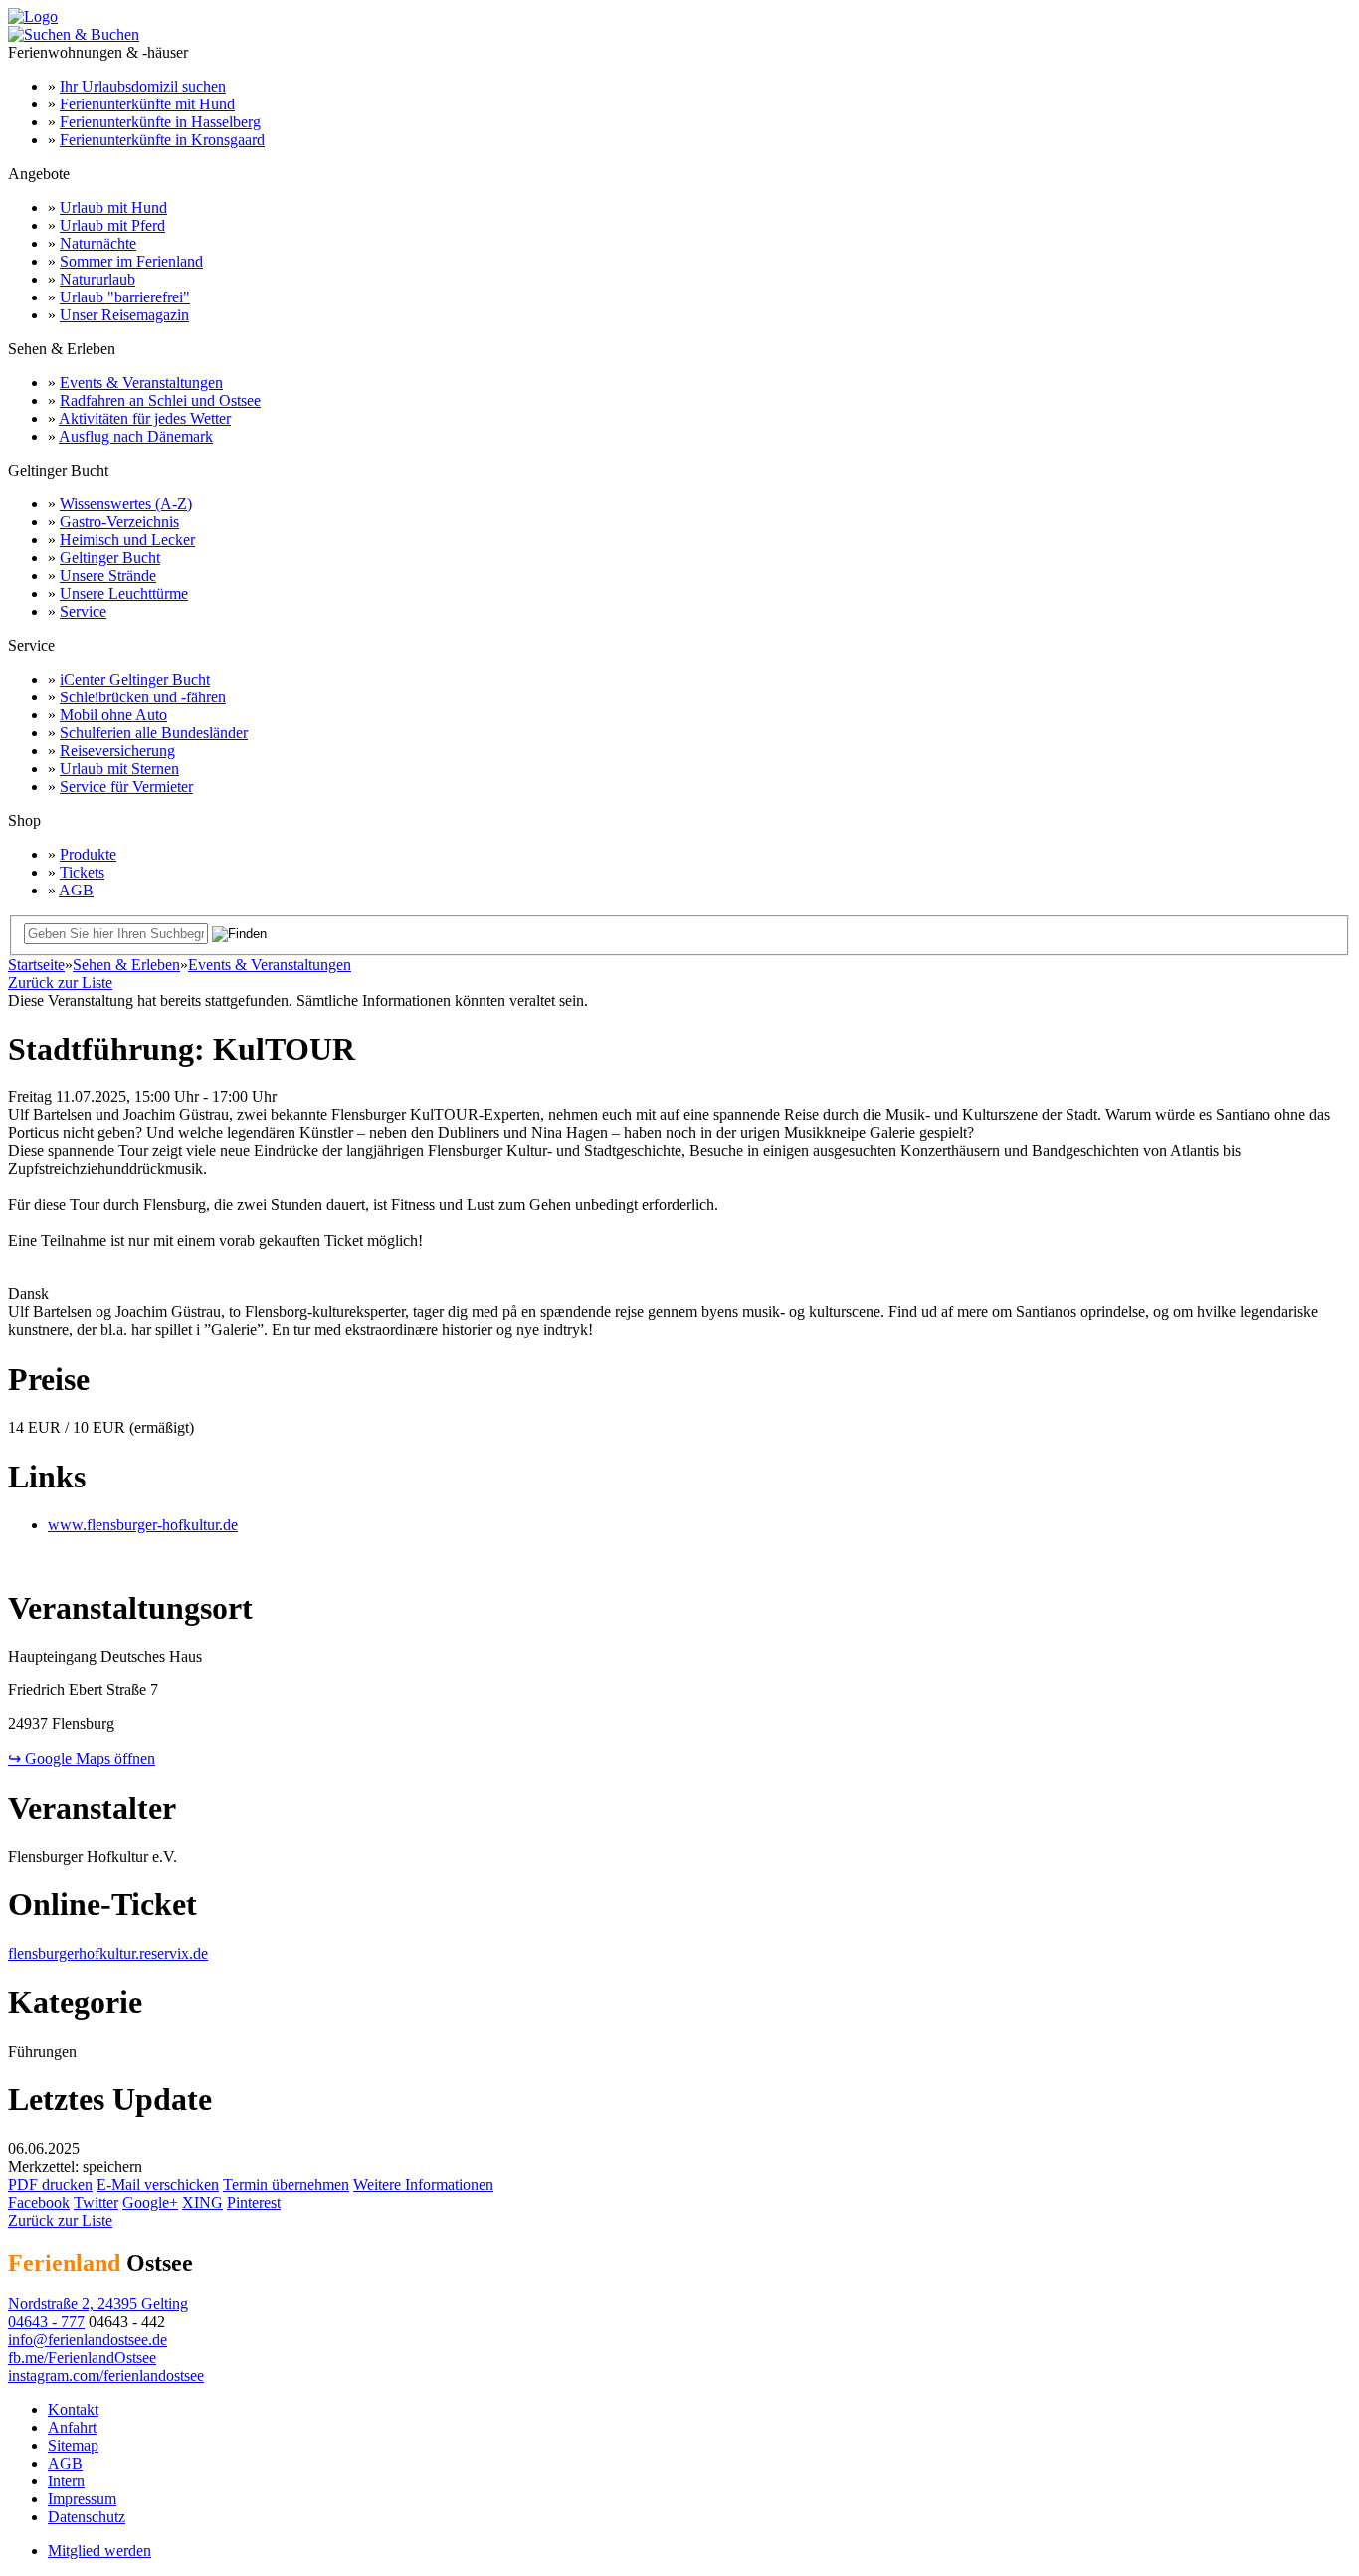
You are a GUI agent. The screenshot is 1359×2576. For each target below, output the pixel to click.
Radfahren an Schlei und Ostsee (160, 400)
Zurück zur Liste (60, 983)
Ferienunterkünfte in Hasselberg (160, 122)
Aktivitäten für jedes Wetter (145, 418)
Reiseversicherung (117, 751)
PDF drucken (50, 2184)
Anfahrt (72, 2427)
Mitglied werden (99, 2551)
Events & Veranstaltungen (141, 383)
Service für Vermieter (126, 787)
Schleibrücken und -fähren (143, 697)
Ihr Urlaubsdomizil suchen (143, 86)
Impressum (82, 2499)
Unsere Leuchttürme (124, 594)
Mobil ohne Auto (113, 715)
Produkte (88, 854)
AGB (76, 890)
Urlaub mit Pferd (112, 225)
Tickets (82, 872)
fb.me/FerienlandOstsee (82, 2358)
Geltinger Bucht (110, 558)
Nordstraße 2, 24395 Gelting (98, 2304)
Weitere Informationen (423, 2184)
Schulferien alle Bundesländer (154, 733)
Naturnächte (98, 243)
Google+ (150, 2202)
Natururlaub (97, 279)
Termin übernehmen (286, 2184)
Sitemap (73, 2445)
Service (83, 611)
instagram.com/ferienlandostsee (106, 2376)
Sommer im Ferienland (131, 261)
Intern (66, 2481)
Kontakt (73, 2409)
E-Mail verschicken (158, 2184)
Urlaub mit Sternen (119, 769)
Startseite (36, 965)
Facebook (39, 2202)
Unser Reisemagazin (124, 315)
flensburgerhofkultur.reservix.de (108, 1954)
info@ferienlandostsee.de (88, 2340)
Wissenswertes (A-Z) (126, 504)
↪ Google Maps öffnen (82, 1759)
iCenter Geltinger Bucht (135, 679)
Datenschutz (87, 2517)
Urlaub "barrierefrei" (125, 297)
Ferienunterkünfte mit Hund (147, 104)
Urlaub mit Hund (113, 207)
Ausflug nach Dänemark (136, 436)
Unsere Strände (108, 576)
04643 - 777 (46, 2322)
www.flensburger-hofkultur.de (143, 1525)
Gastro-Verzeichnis (119, 522)
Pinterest (254, 2202)
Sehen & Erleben (126, 965)
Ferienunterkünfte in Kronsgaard (162, 140)
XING (202, 2202)
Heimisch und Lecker (127, 540)
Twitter (96, 2202)
